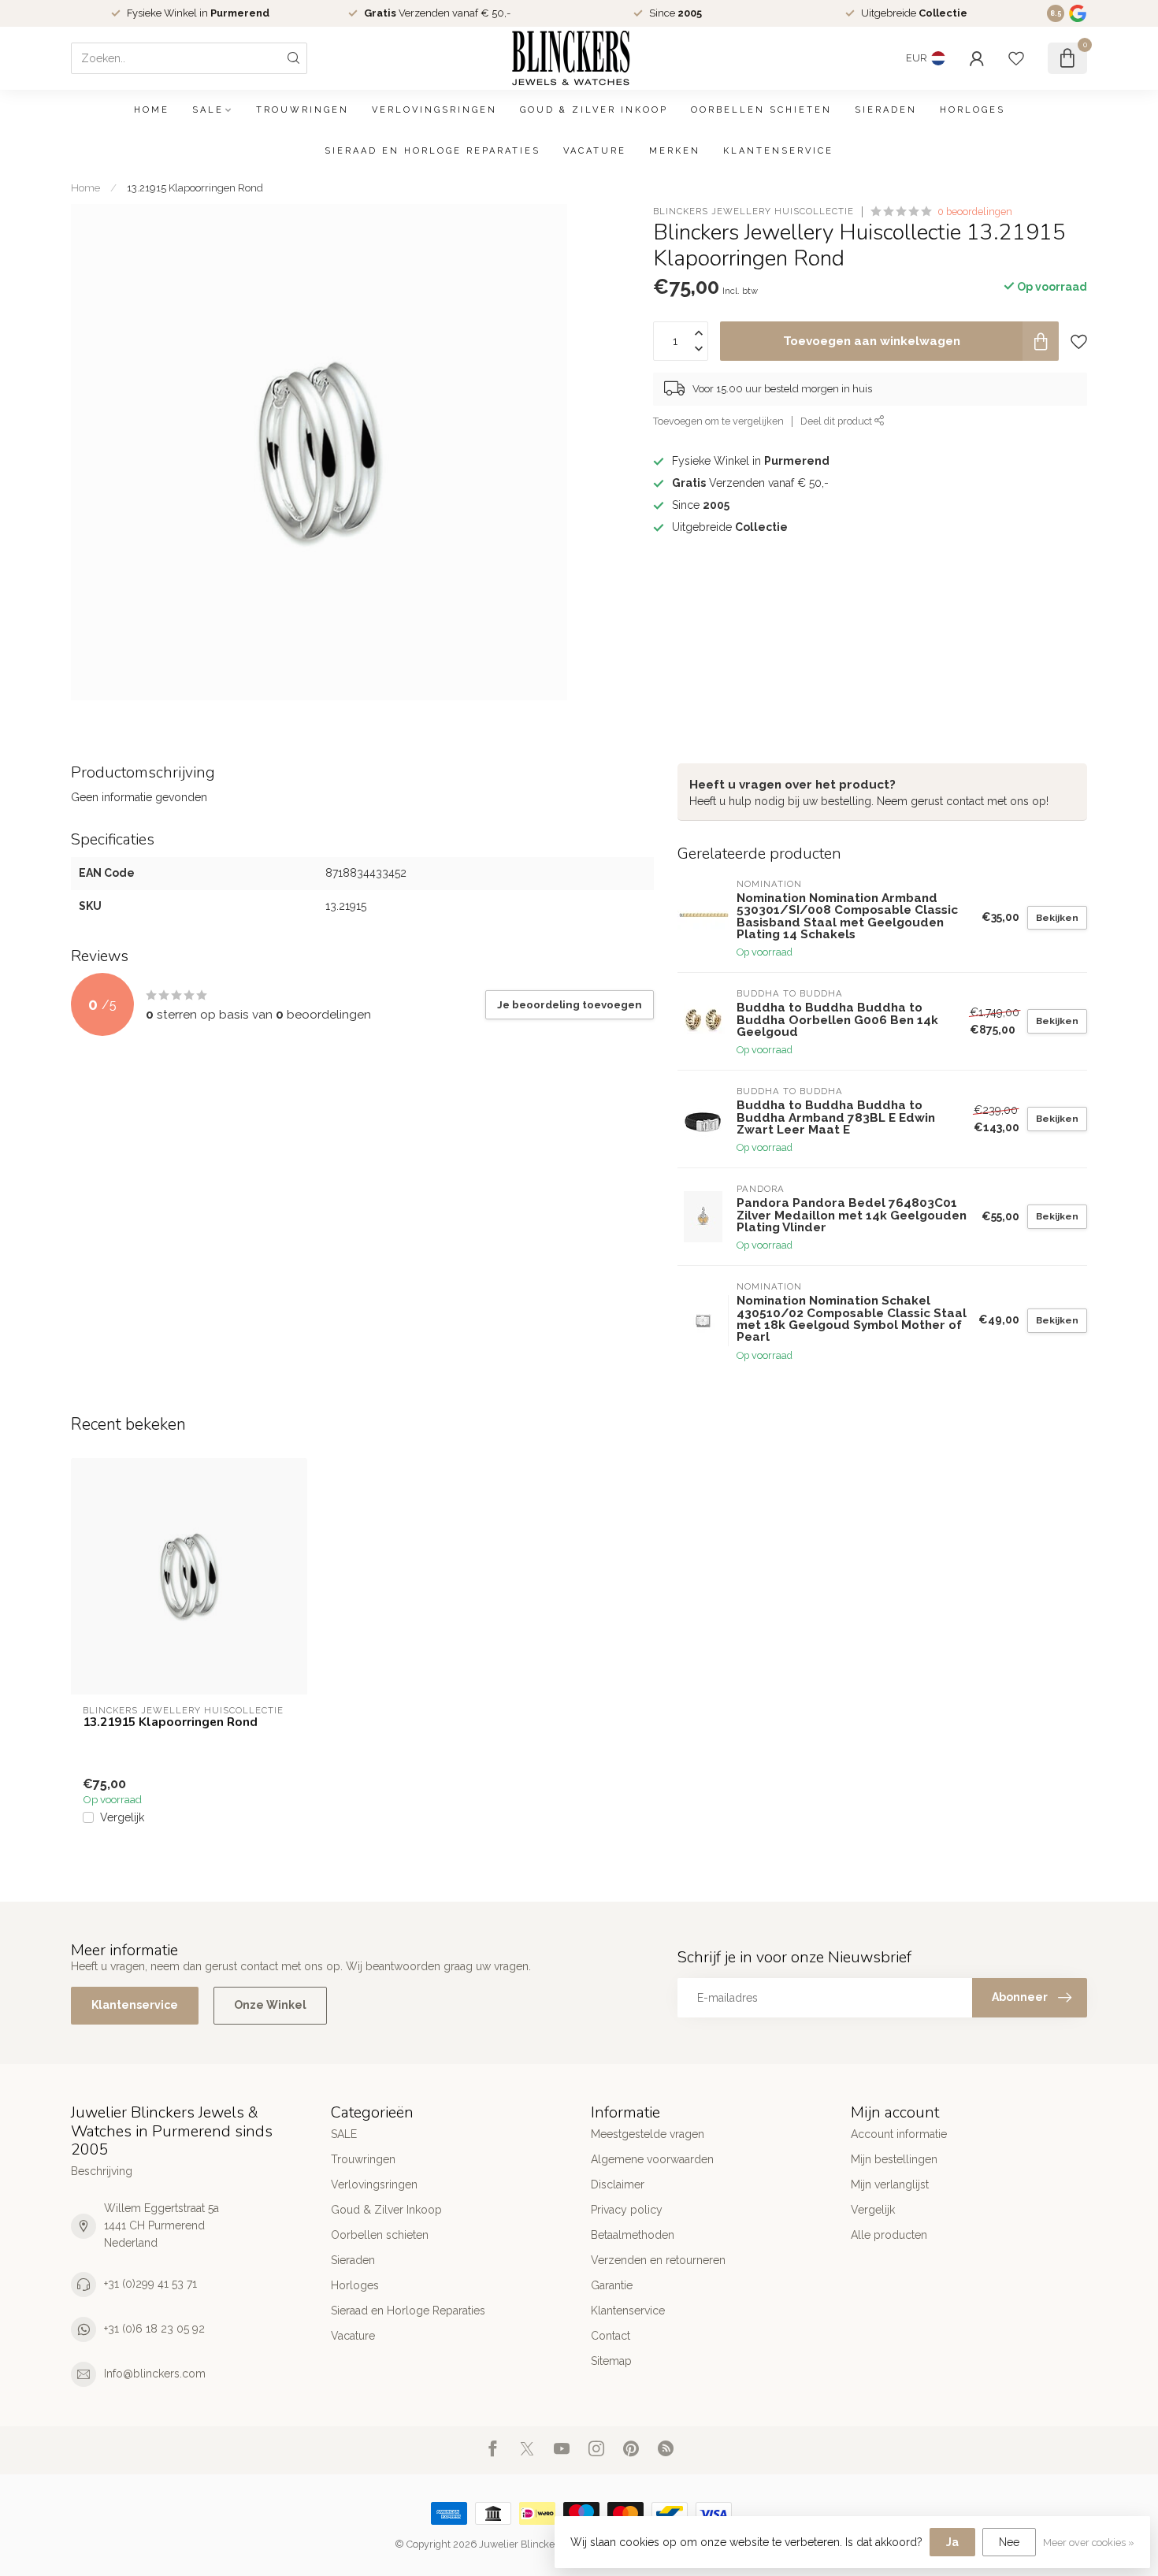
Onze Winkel (270, 2005)
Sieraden (886, 110)
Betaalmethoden (633, 2235)
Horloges (972, 110)
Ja (952, 2542)
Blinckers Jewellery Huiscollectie (753, 212)
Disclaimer (618, 2184)
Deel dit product (837, 421)
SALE (208, 110)
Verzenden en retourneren (658, 2260)
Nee (1009, 2542)
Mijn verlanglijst (890, 2184)
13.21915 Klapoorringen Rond (195, 187)
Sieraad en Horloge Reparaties (432, 151)
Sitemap (611, 2361)
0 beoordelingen (975, 212)
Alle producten (889, 2235)
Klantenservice (778, 151)
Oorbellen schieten (761, 110)
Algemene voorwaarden (652, 2159)
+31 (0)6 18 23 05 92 (154, 2329)
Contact (611, 2336)
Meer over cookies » (1089, 2543)
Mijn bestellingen (894, 2159)
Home (152, 110)
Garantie (612, 2285)
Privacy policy (627, 2210)
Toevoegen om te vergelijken (718, 421)
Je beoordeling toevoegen (570, 1004)
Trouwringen (302, 110)
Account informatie (899, 2134)
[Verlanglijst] (1016, 58)
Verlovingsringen (434, 110)
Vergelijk (122, 1818)
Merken (675, 151)
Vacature (595, 151)
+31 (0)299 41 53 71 (150, 2284)
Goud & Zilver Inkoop (594, 110)
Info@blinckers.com (155, 2374)
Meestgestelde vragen (648, 2134)
